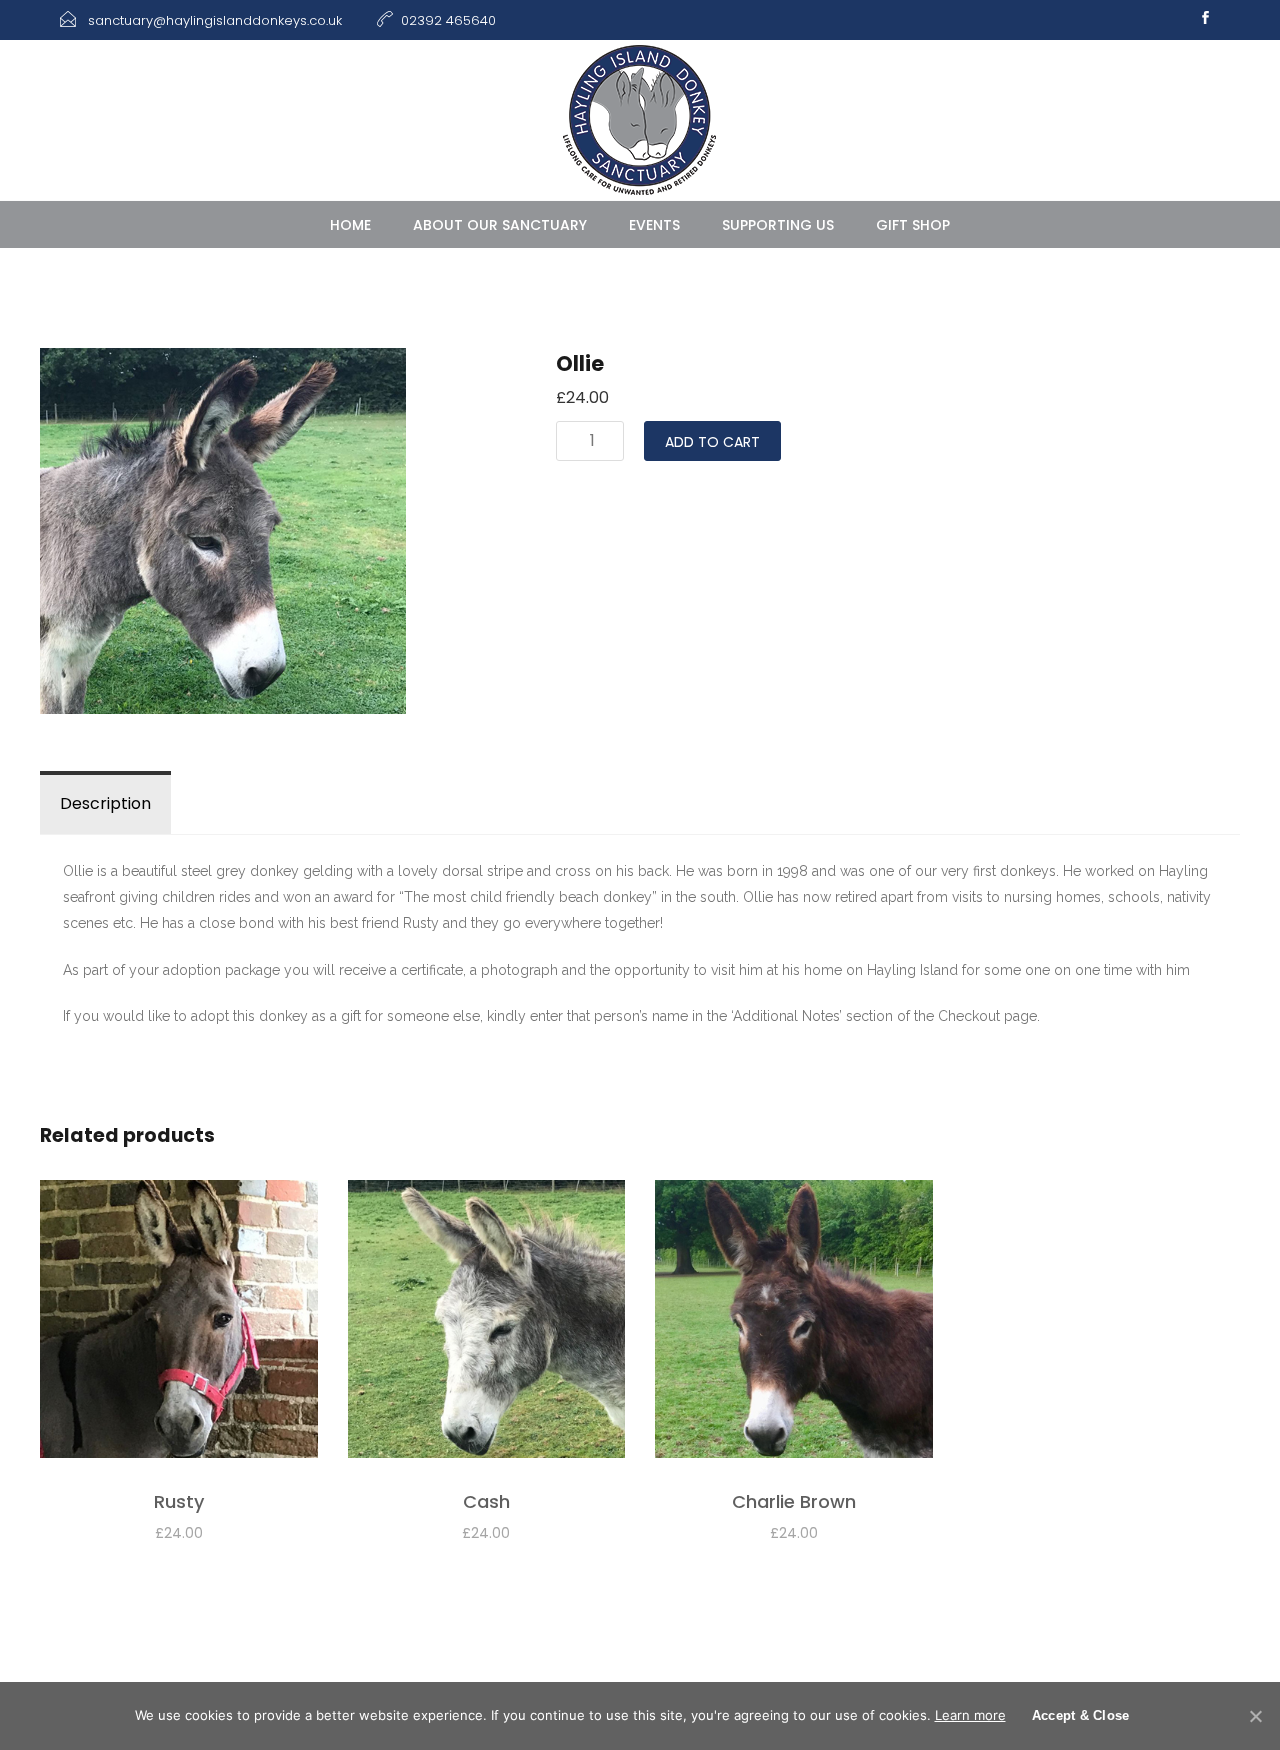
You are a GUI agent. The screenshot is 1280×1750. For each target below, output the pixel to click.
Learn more (970, 1715)
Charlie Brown (794, 1501)
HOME (350, 225)
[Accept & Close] (1255, 1716)
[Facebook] (1205, 20)
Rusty (179, 1501)
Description (105, 803)
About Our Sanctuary (500, 225)
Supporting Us (778, 225)
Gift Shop (913, 225)
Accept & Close (1081, 1715)
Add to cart (712, 442)
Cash (486, 1501)
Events (654, 225)
